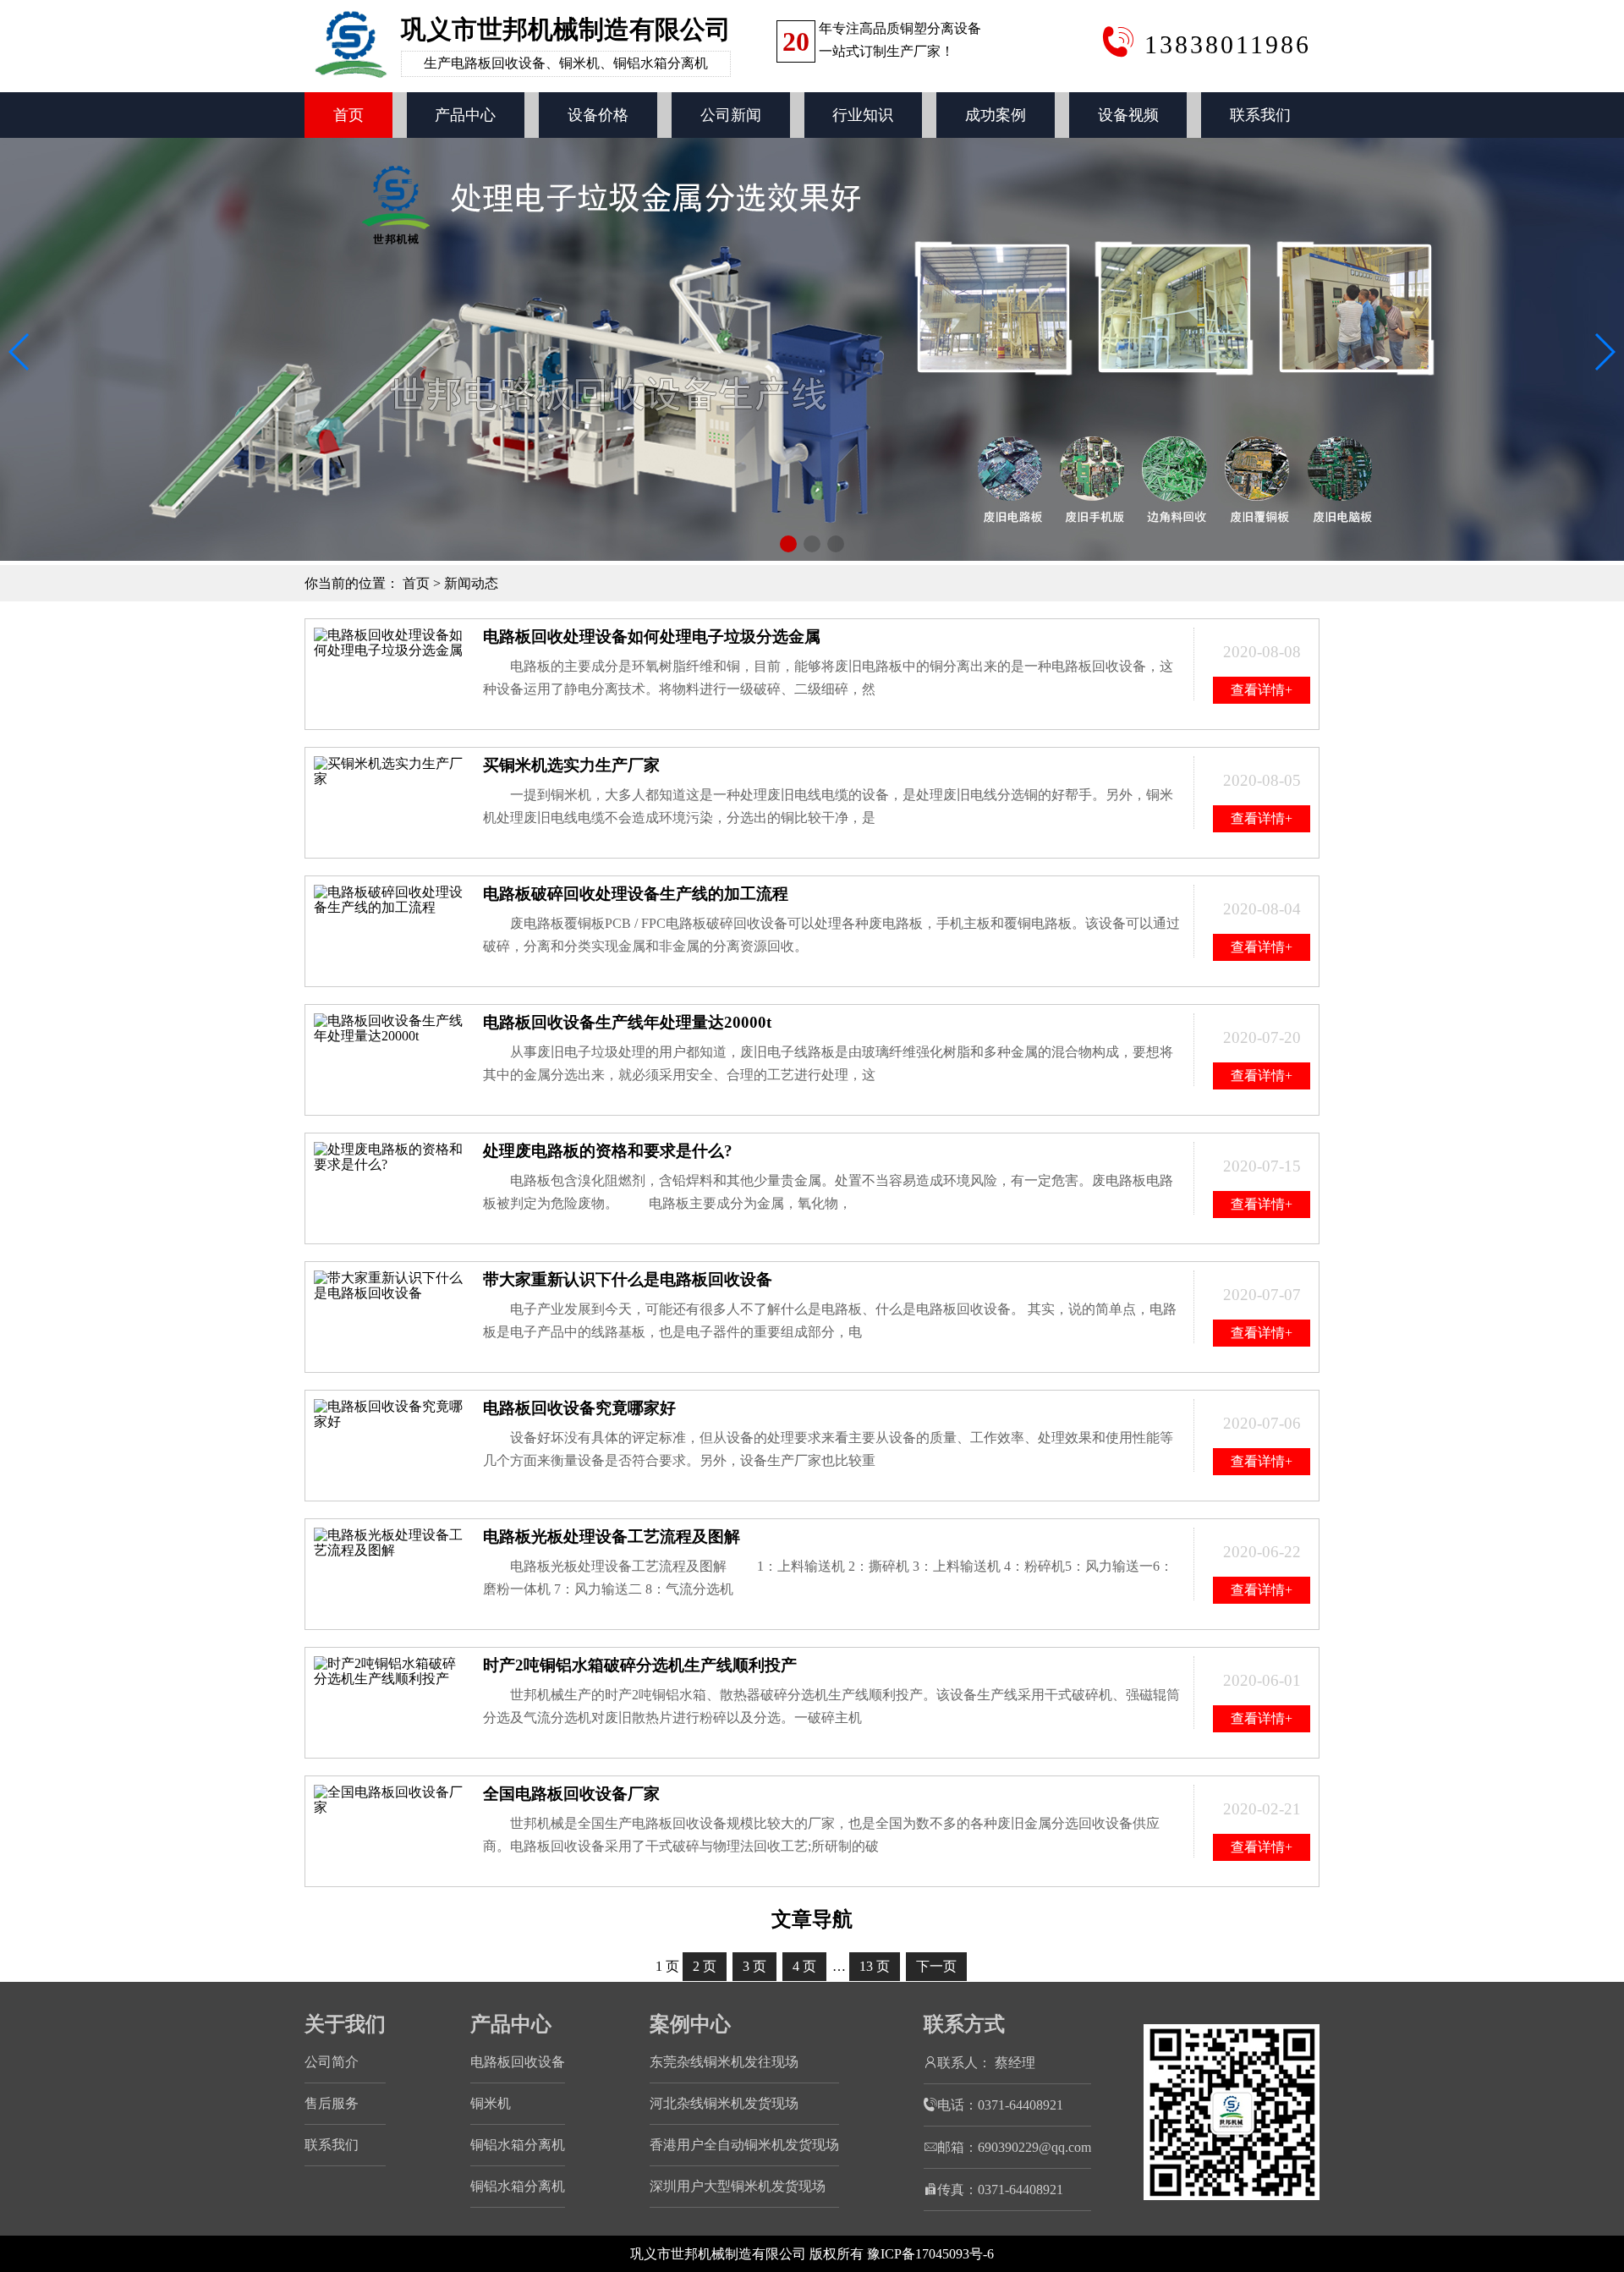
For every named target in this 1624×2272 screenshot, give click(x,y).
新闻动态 (471, 583)
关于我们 (345, 2024)
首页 (348, 115)
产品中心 (465, 115)
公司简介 (332, 2062)
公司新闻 (731, 115)
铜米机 (491, 2103)
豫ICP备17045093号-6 (930, 2254)
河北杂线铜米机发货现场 (724, 2103)
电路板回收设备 (518, 2062)
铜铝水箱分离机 (518, 2145)
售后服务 (332, 2103)
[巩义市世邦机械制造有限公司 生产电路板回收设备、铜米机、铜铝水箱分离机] (519, 84)
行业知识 (863, 115)
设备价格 (598, 115)
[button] (788, 544)
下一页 (936, 1966)
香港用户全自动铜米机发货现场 (744, 2145)
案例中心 (690, 2024)
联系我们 (1260, 115)
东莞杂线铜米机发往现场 (724, 2062)
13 (875, 1966)
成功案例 (996, 115)
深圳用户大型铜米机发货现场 (738, 2186)
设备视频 (1128, 115)
